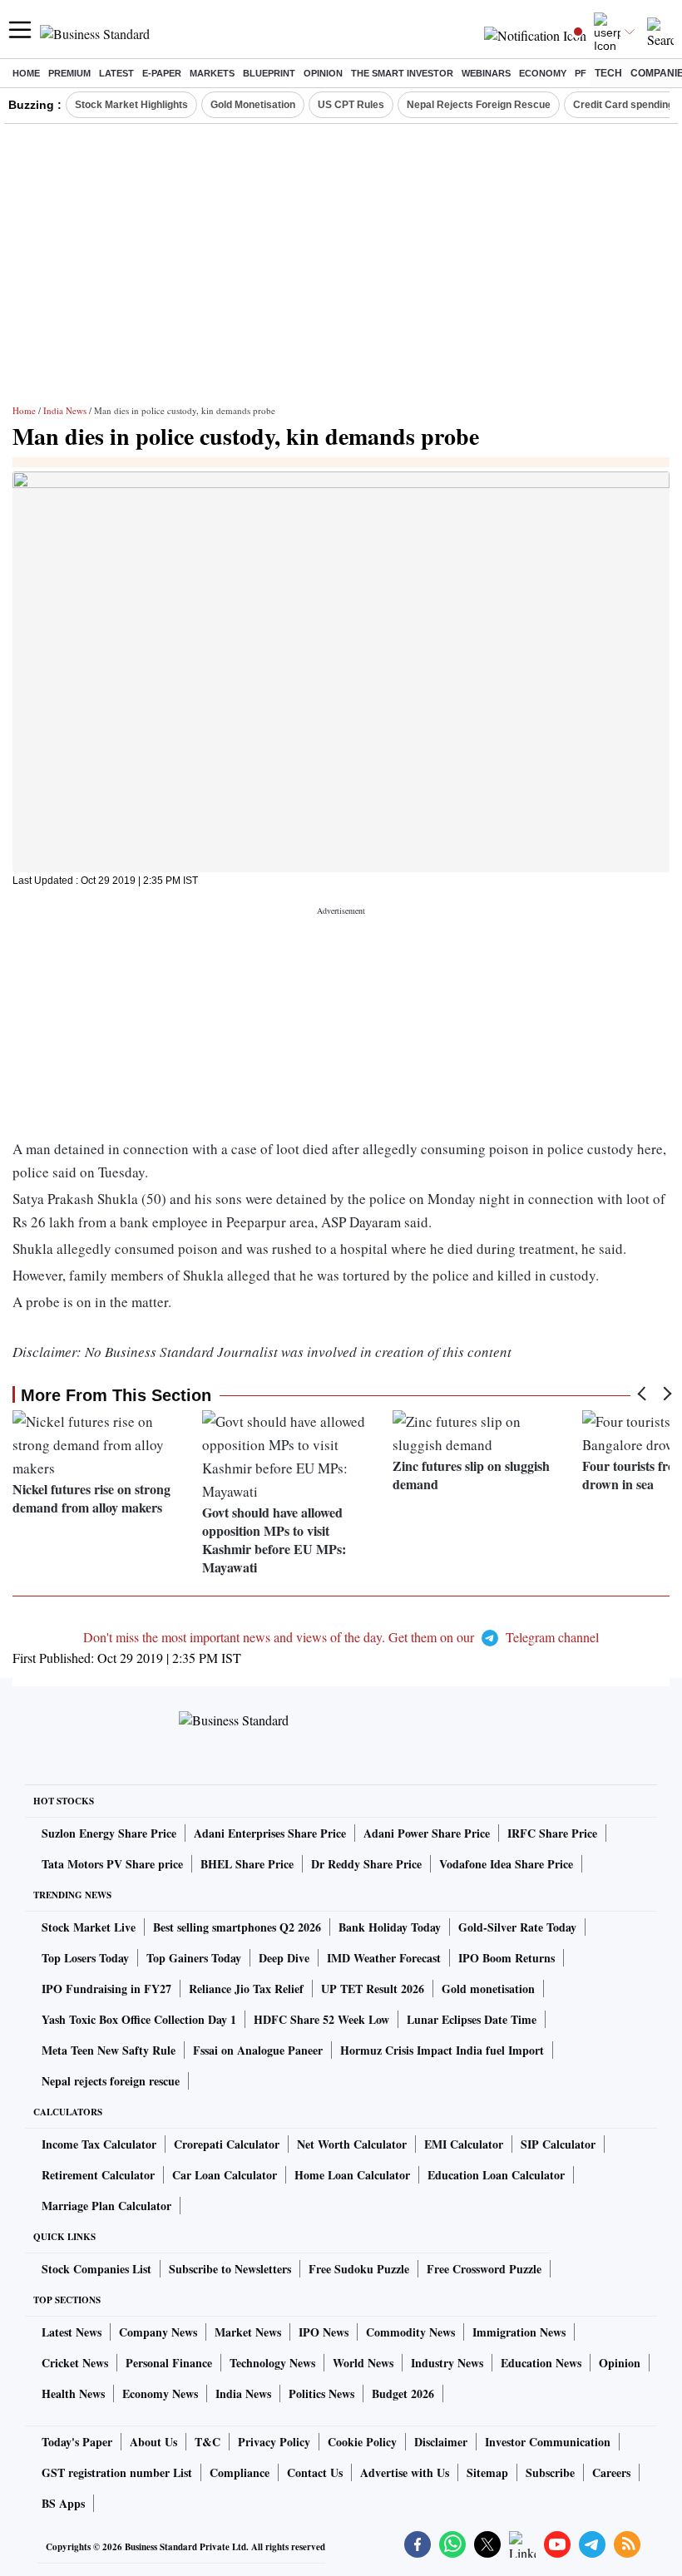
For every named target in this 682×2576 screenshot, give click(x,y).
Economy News (160, 2393)
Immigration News (519, 2332)
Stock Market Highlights (131, 105)
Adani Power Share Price (427, 1833)
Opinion (323, 73)
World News (363, 2363)
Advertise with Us (405, 2472)
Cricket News (75, 2363)
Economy (543, 73)
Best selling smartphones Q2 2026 (237, 1927)
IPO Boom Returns (507, 1958)
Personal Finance (169, 2363)
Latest (116, 73)
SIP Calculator (558, 2144)
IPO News (324, 2332)
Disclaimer (441, 2442)
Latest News (72, 2332)
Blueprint (269, 73)
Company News (158, 2332)
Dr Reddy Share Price (366, 1864)
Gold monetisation (488, 1989)
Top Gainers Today (194, 1958)
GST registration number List (117, 2472)
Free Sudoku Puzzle (359, 2269)
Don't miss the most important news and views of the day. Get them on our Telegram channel (341, 1637)
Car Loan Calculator (225, 2175)
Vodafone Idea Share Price (506, 1864)
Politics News (321, 2393)
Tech (608, 73)
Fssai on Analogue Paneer (258, 2050)
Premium (69, 73)
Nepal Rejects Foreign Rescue (479, 105)
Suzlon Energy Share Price (109, 1833)
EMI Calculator (464, 2144)
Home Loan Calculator (352, 2175)
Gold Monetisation (253, 105)
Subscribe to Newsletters (230, 2269)
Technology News (272, 2363)
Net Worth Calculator (352, 2144)
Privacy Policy (274, 2442)
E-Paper (162, 73)
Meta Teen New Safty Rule (109, 2050)
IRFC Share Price (552, 1833)
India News (65, 410)
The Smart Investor (402, 73)
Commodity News (410, 2332)
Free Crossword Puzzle (484, 2269)
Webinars (486, 73)
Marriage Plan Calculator (106, 2206)
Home (26, 73)
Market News (248, 2332)
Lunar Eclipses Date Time (472, 2019)
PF (581, 73)
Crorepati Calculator (227, 2144)
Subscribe (550, 2472)
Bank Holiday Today (390, 1927)
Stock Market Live (89, 1927)
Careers (611, 2472)
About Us (153, 2442)
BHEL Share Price (247, 1864)
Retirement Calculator (98, 2175)
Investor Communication (548, 2442)
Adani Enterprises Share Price (270, 1833)
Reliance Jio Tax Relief (246, 1989)
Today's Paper (77, 2442)
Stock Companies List (96, 2269)
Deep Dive (284, 1958)
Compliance (240, 2472)
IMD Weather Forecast (384, 1958)
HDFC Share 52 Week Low (321, 2019)
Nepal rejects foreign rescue (111, 2081)
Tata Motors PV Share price (112, 1864)
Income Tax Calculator (99, 2144)
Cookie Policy (362, 2442)
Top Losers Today (85, 1958)
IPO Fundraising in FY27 (106, 1989)
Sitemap (487, 2472)
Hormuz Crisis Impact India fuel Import (442, 2050)
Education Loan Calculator (496, 2175)
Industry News (447, 2363)
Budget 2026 (403, 2393)
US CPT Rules (351, 105)
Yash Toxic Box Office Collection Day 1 (139, 2019)
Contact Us (315, 2472)
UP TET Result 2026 (373, 1989)
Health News (73, 2393)
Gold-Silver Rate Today (517, 1927)
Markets (212, 73)
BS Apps (63, 2503)
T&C (208, 2442)
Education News (541, 2363)
